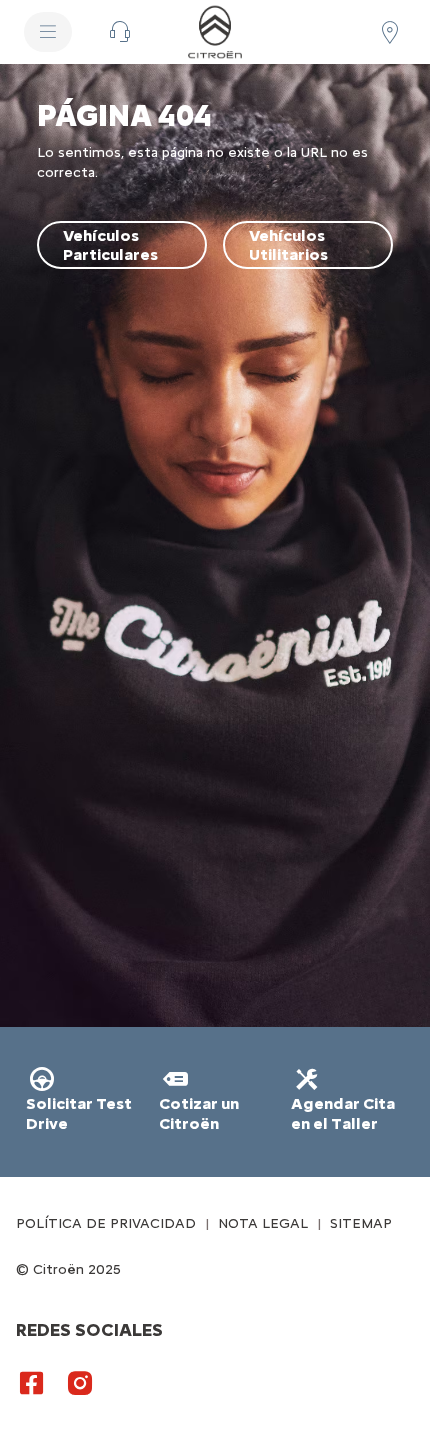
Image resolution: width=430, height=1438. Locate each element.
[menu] (48, 32)
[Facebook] (32, 1382)
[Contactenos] (120, 32)
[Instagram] (80, 1382)
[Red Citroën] (390, 32)
